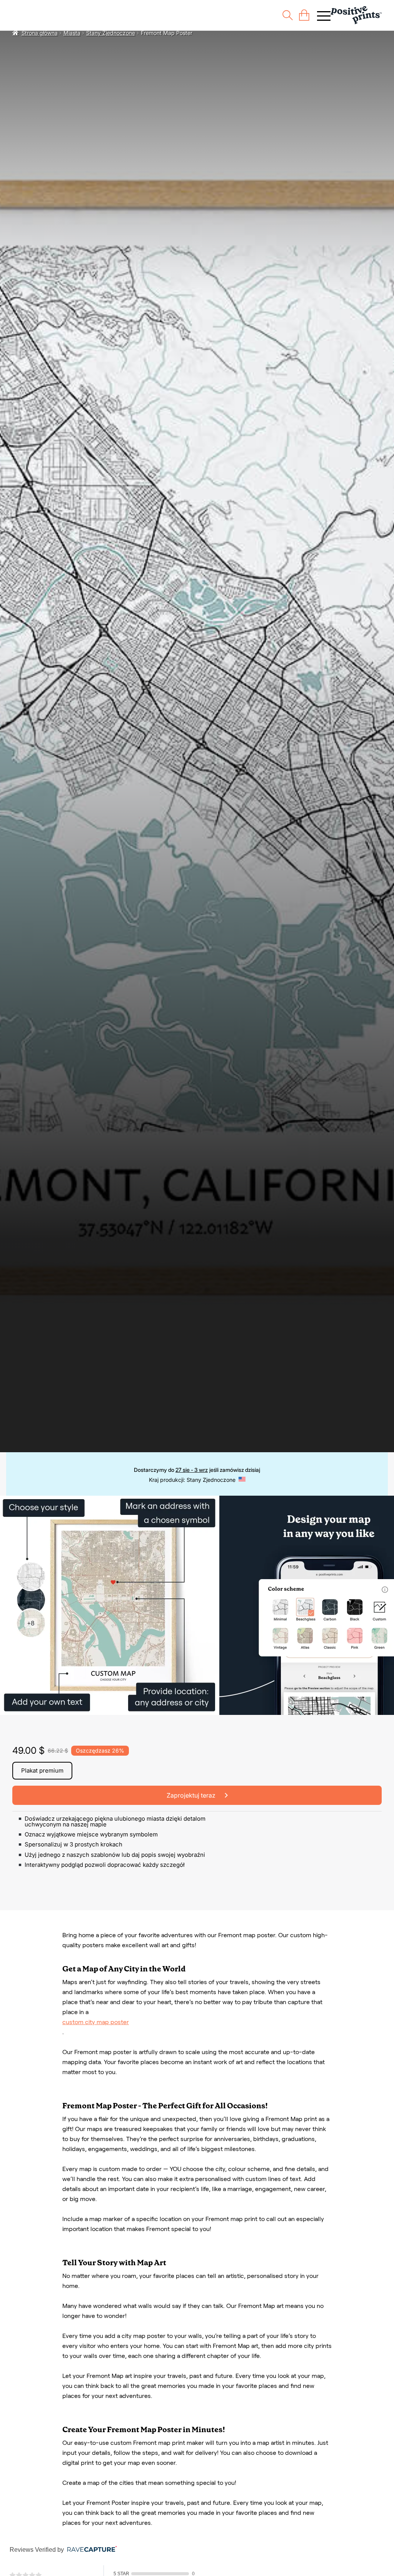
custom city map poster (96, 2022)
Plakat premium (42, 1770)
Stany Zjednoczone (111, 33)
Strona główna (40, 33)
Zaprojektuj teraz (192, 1795)
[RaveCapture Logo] (90, 2550)
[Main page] (356, 15)
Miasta (72, 33)
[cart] (304, 15)
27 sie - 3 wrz (192, 1470)
